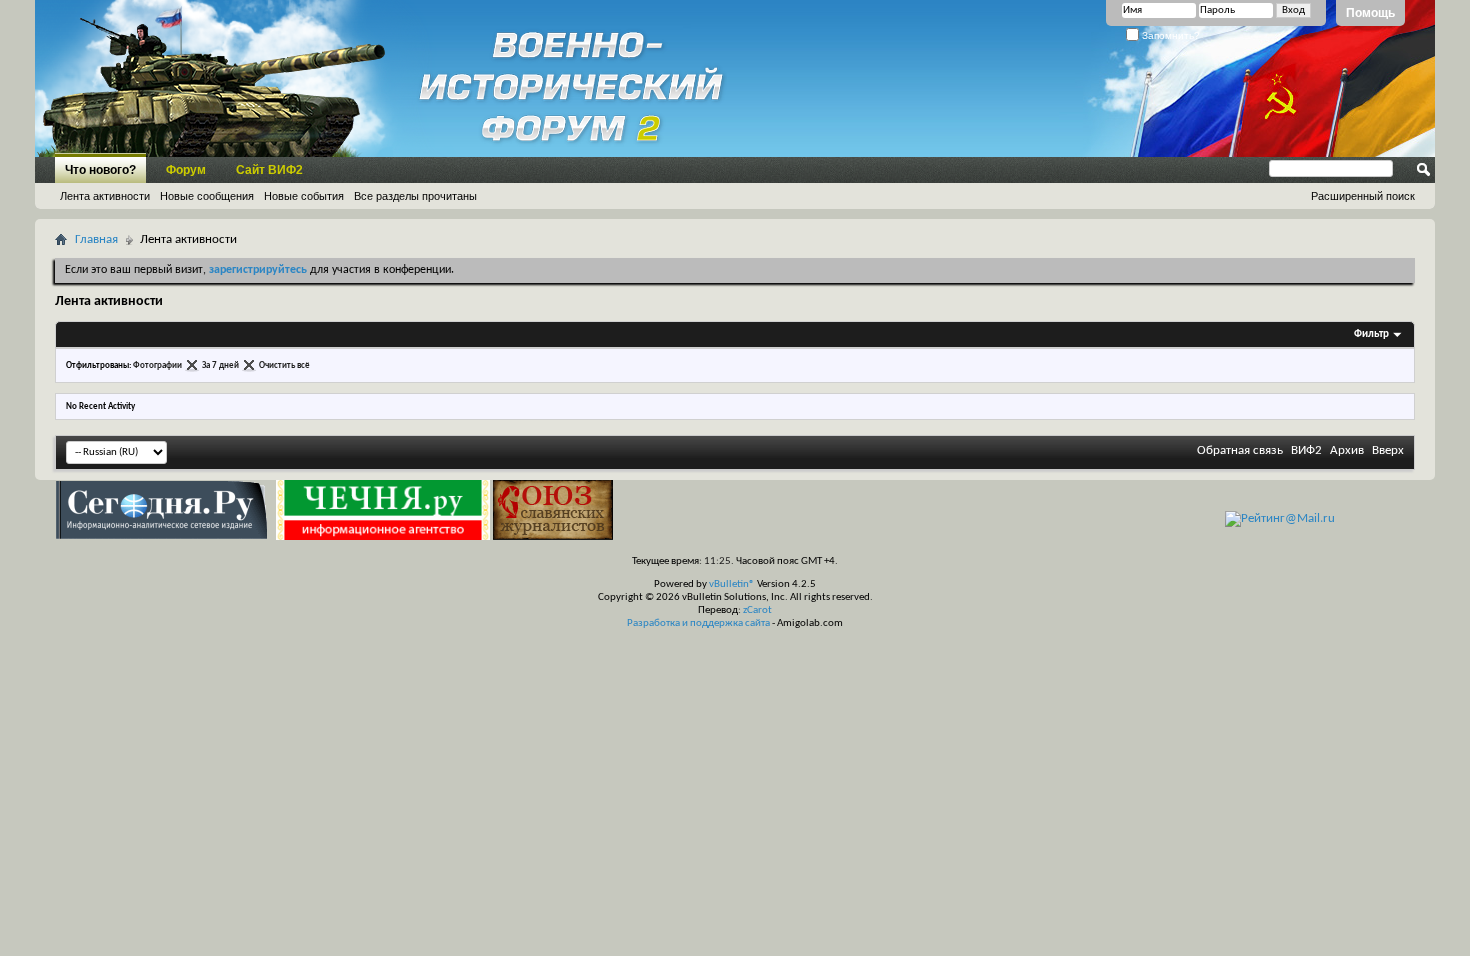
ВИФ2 (1306, 450)
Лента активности (105, 196)
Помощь (1370, 13)
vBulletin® (732, 584)
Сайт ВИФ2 (269, 170)
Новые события (304, 196)
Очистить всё (284, 365)
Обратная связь (1240, 450)
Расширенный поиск (1363, 196)
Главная (96, 239)
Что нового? (100, 170)
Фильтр (1371, 334)
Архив (1347, 450)
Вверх (1388, 450)
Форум (186, 170)
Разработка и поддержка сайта (698, 623)
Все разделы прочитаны (415, 196)
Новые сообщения (207, 196)
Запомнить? (1169, 35)
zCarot (757, 610)
